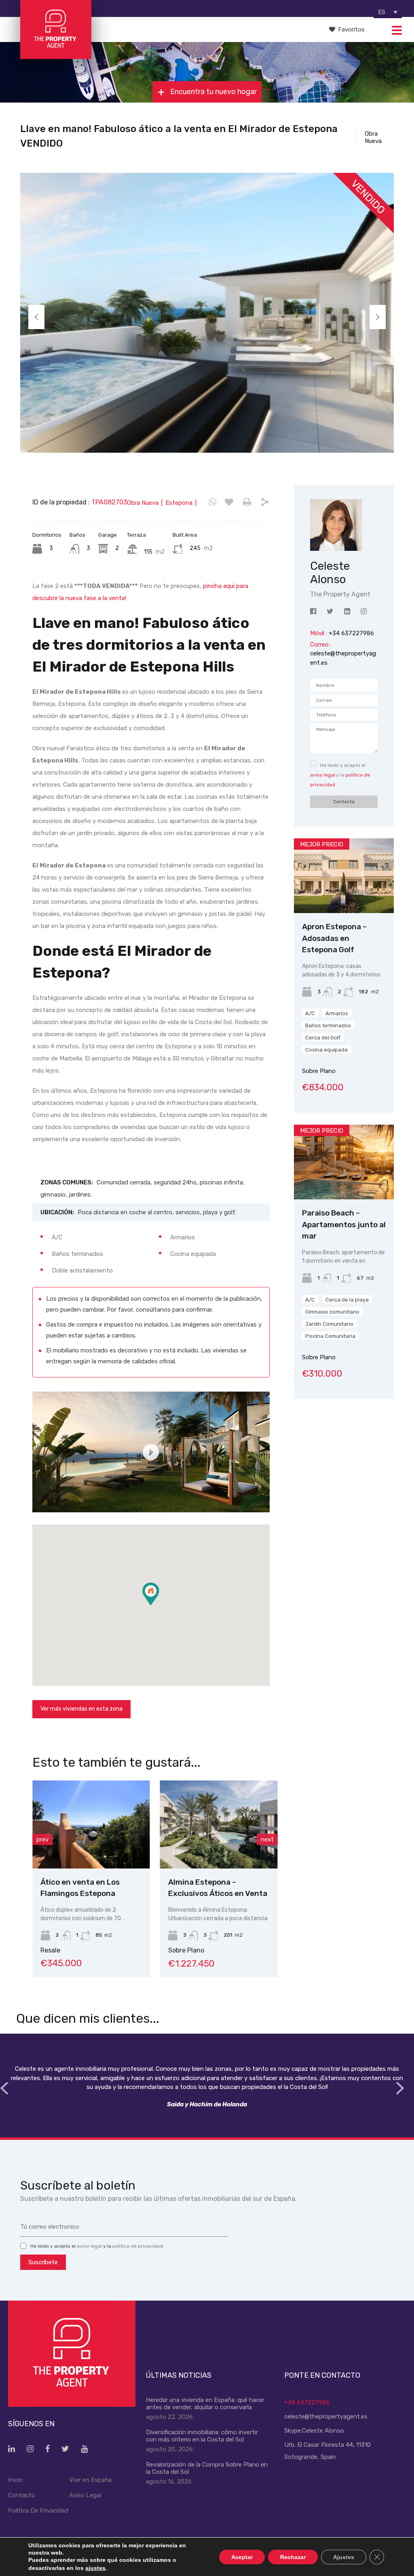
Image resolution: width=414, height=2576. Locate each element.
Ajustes (344, 2557)
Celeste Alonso (323, 2431)
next (267, 1839)
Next (378, 317)
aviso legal (323, 775)
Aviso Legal (85, 2495)
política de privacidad (138, 2246)
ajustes (95, 2568)
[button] (159, 1605)
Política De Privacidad (38, 2511)
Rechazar (293, 2557)
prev (42, 1839)
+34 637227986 (307, 2402)
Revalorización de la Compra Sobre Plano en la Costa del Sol (207, 2468)
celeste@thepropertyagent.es (326, 2416)
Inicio (15, 2480)
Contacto (22, 2495)
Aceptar (242, 2557)
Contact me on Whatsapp (212, 502)
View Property (142, 1851)
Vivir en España (90, 2480)
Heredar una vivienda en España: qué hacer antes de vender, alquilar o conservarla (205, 2404)
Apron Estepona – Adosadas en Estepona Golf (334, 938)
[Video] (151, 1452)
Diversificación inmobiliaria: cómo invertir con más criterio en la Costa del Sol (202, 2436)
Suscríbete (43, 2262)
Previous (36, 317)
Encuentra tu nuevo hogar (213, 92)
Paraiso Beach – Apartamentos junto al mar (344, 1224)
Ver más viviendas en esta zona (81, 1709)
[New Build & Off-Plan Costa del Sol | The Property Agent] (56, 55)
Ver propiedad (344, 898)
